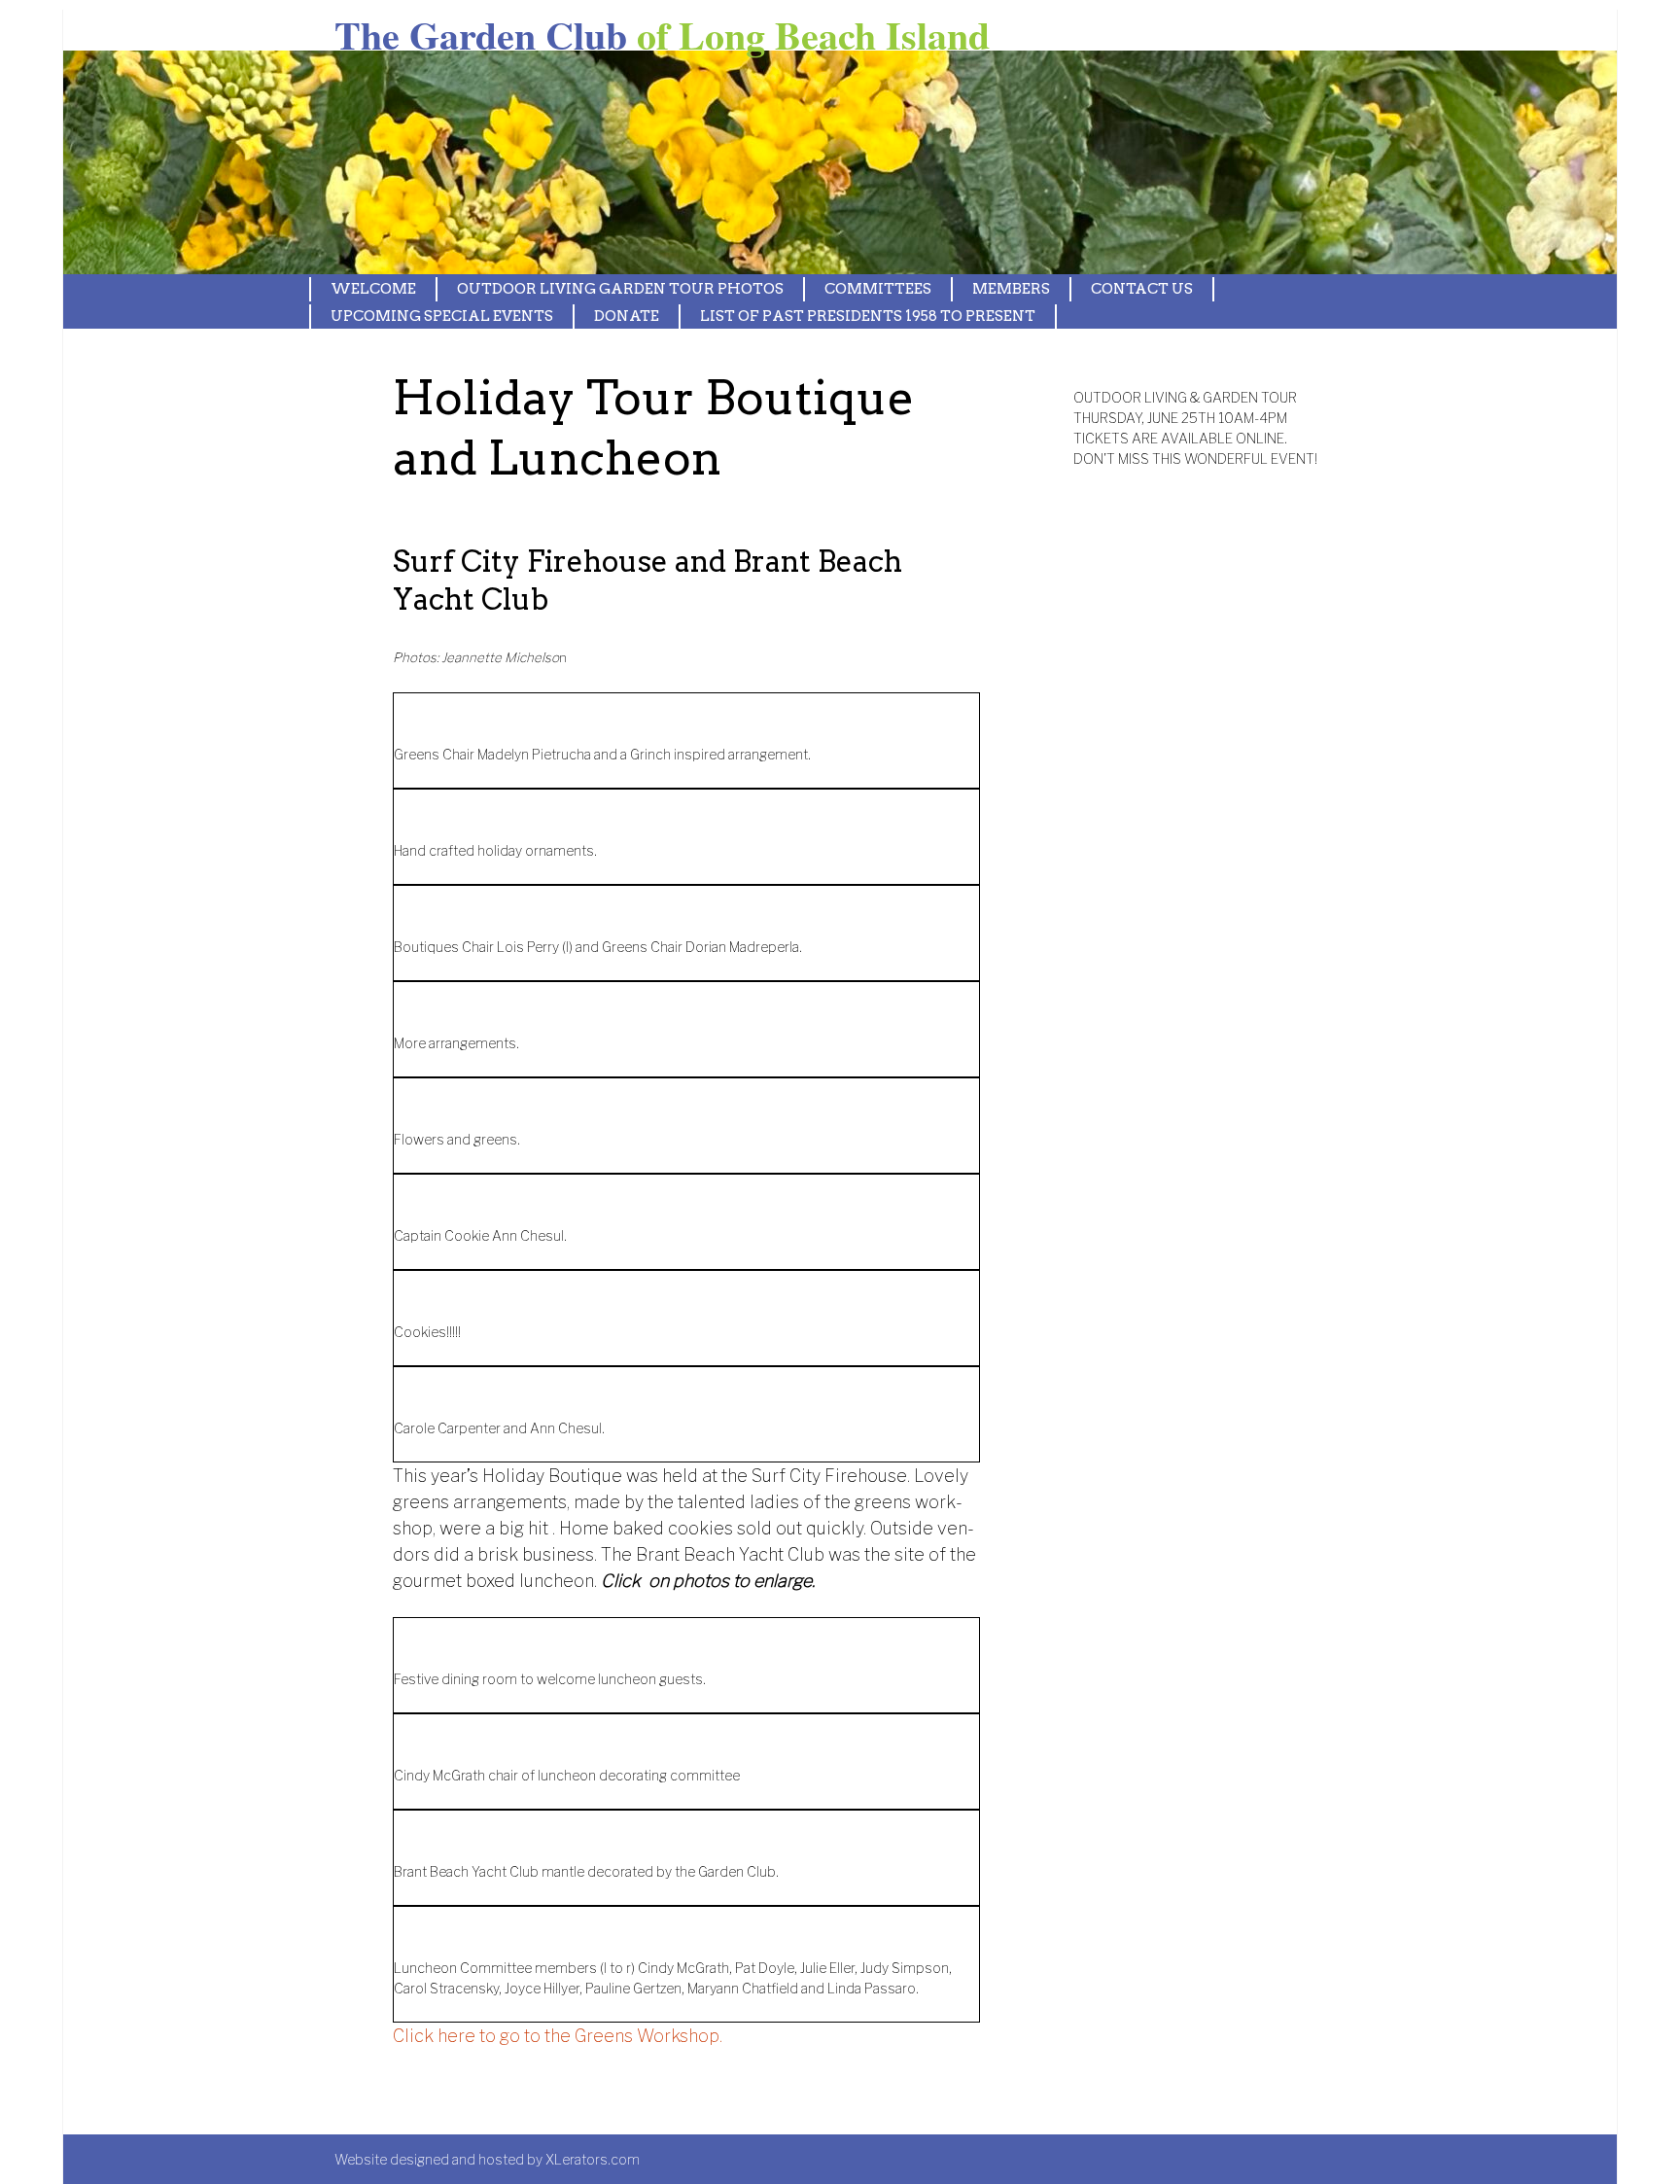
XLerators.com (593, 2159)
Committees (878, 289)
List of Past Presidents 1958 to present (868, 316)
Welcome (373, 289)
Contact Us (1142, 289)
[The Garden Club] (588, 162)
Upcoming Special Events (442, 316)
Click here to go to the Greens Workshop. (558, 2036)
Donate (627, 316)
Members (1011, 289)
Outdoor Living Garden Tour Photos (620, 289)
